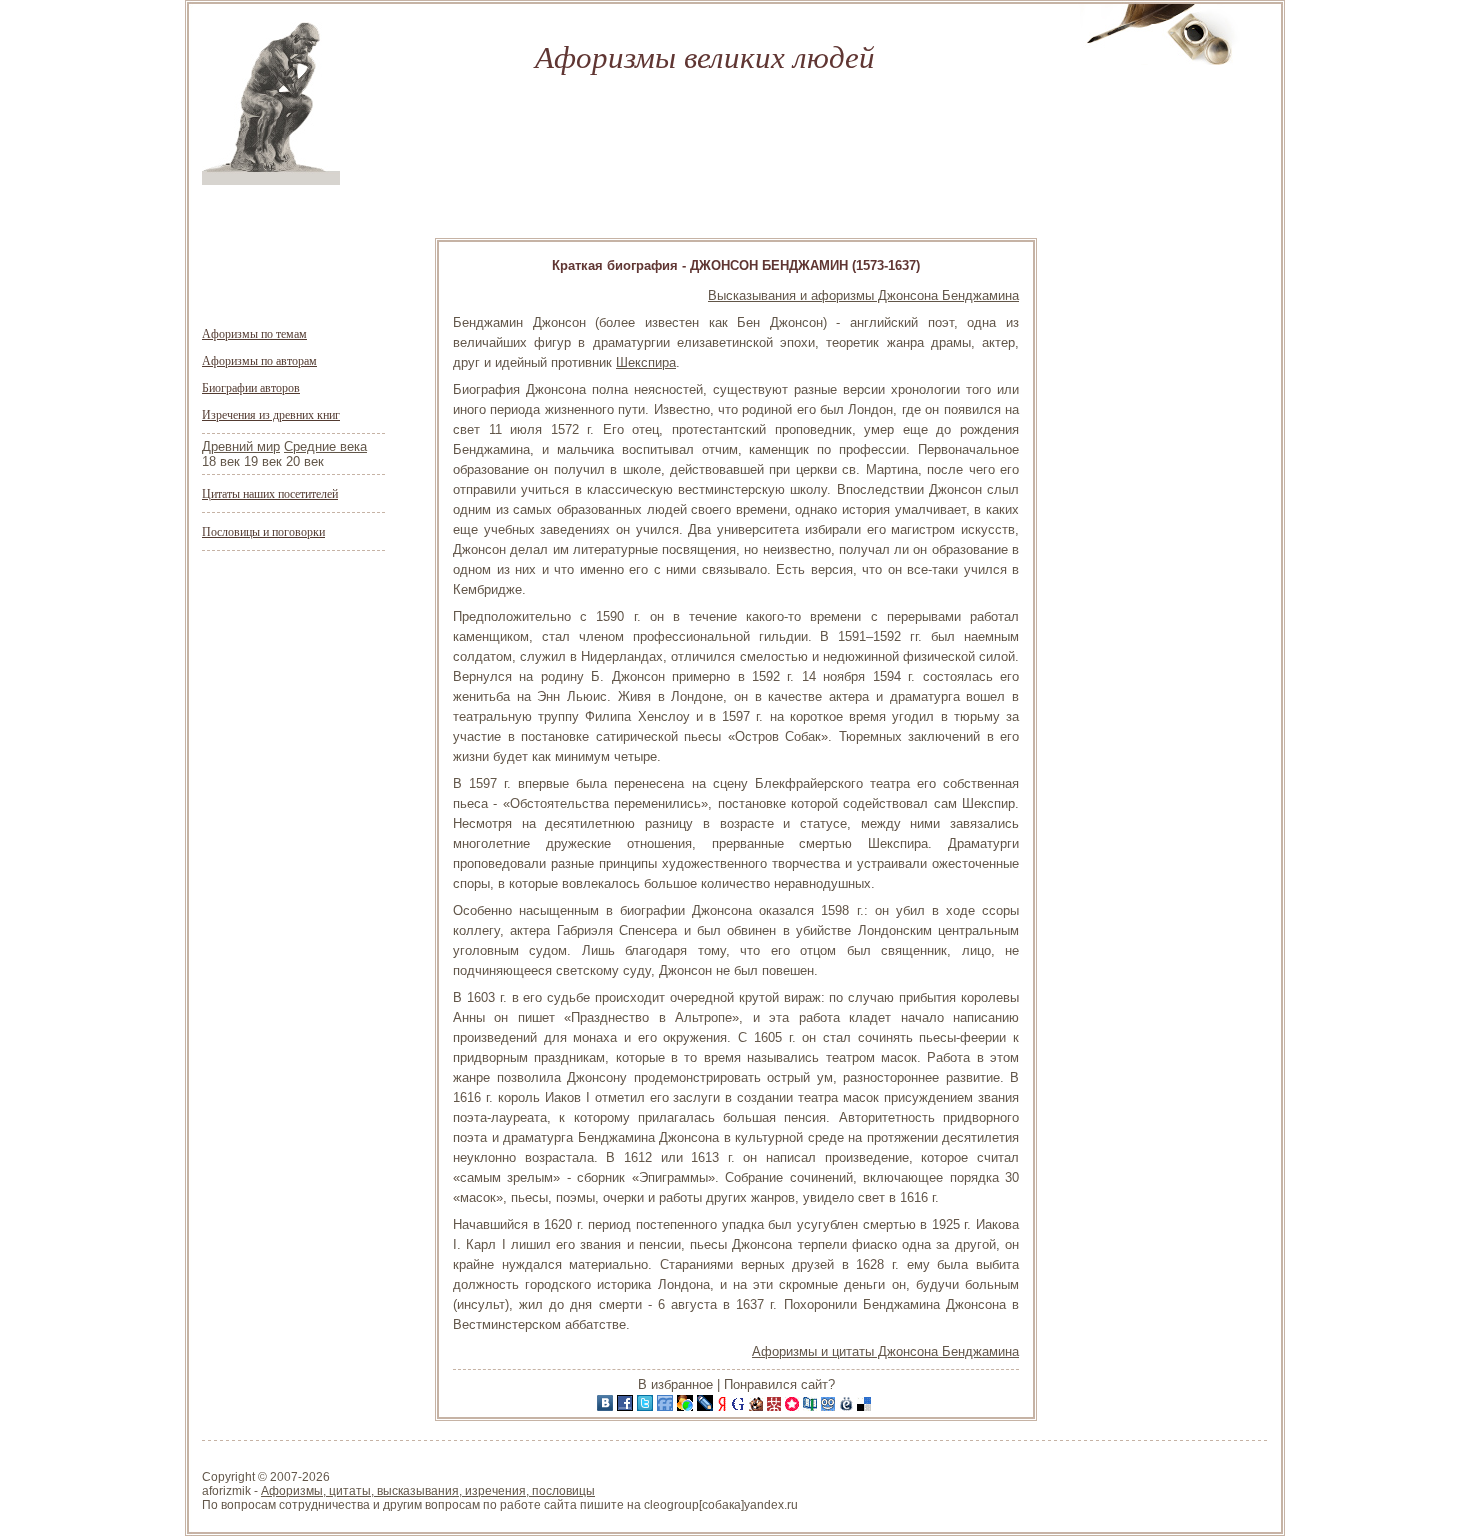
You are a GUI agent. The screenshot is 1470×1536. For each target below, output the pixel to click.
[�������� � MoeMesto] (848, 1406)
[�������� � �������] (627, 1406)
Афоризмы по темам (254, 333)
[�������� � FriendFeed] (667, 1406)
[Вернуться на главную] (271, 180)
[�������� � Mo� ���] (687, 1406)
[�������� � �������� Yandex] (724, 1406)
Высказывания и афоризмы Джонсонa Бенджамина (863, 295)
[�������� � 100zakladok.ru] (812, 1406)
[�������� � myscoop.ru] (830, 1406)
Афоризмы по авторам (259, 360)
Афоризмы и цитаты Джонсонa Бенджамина (885, 1351)
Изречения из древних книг (271, 414)
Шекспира (646, 362)
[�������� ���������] (607, 1406)
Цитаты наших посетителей (270, 493)
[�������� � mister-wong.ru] (776, 1406)
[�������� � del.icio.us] (866, 1406)
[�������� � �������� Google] (740, 1406)
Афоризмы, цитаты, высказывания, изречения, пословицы (428, 1491)
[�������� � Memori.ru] (794, 1406)
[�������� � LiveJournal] (707, 1406)
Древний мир (241, 446)
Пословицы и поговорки (263, 531)
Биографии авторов (251, 387)
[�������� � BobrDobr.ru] (758, 1406)
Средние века (325, 446)
